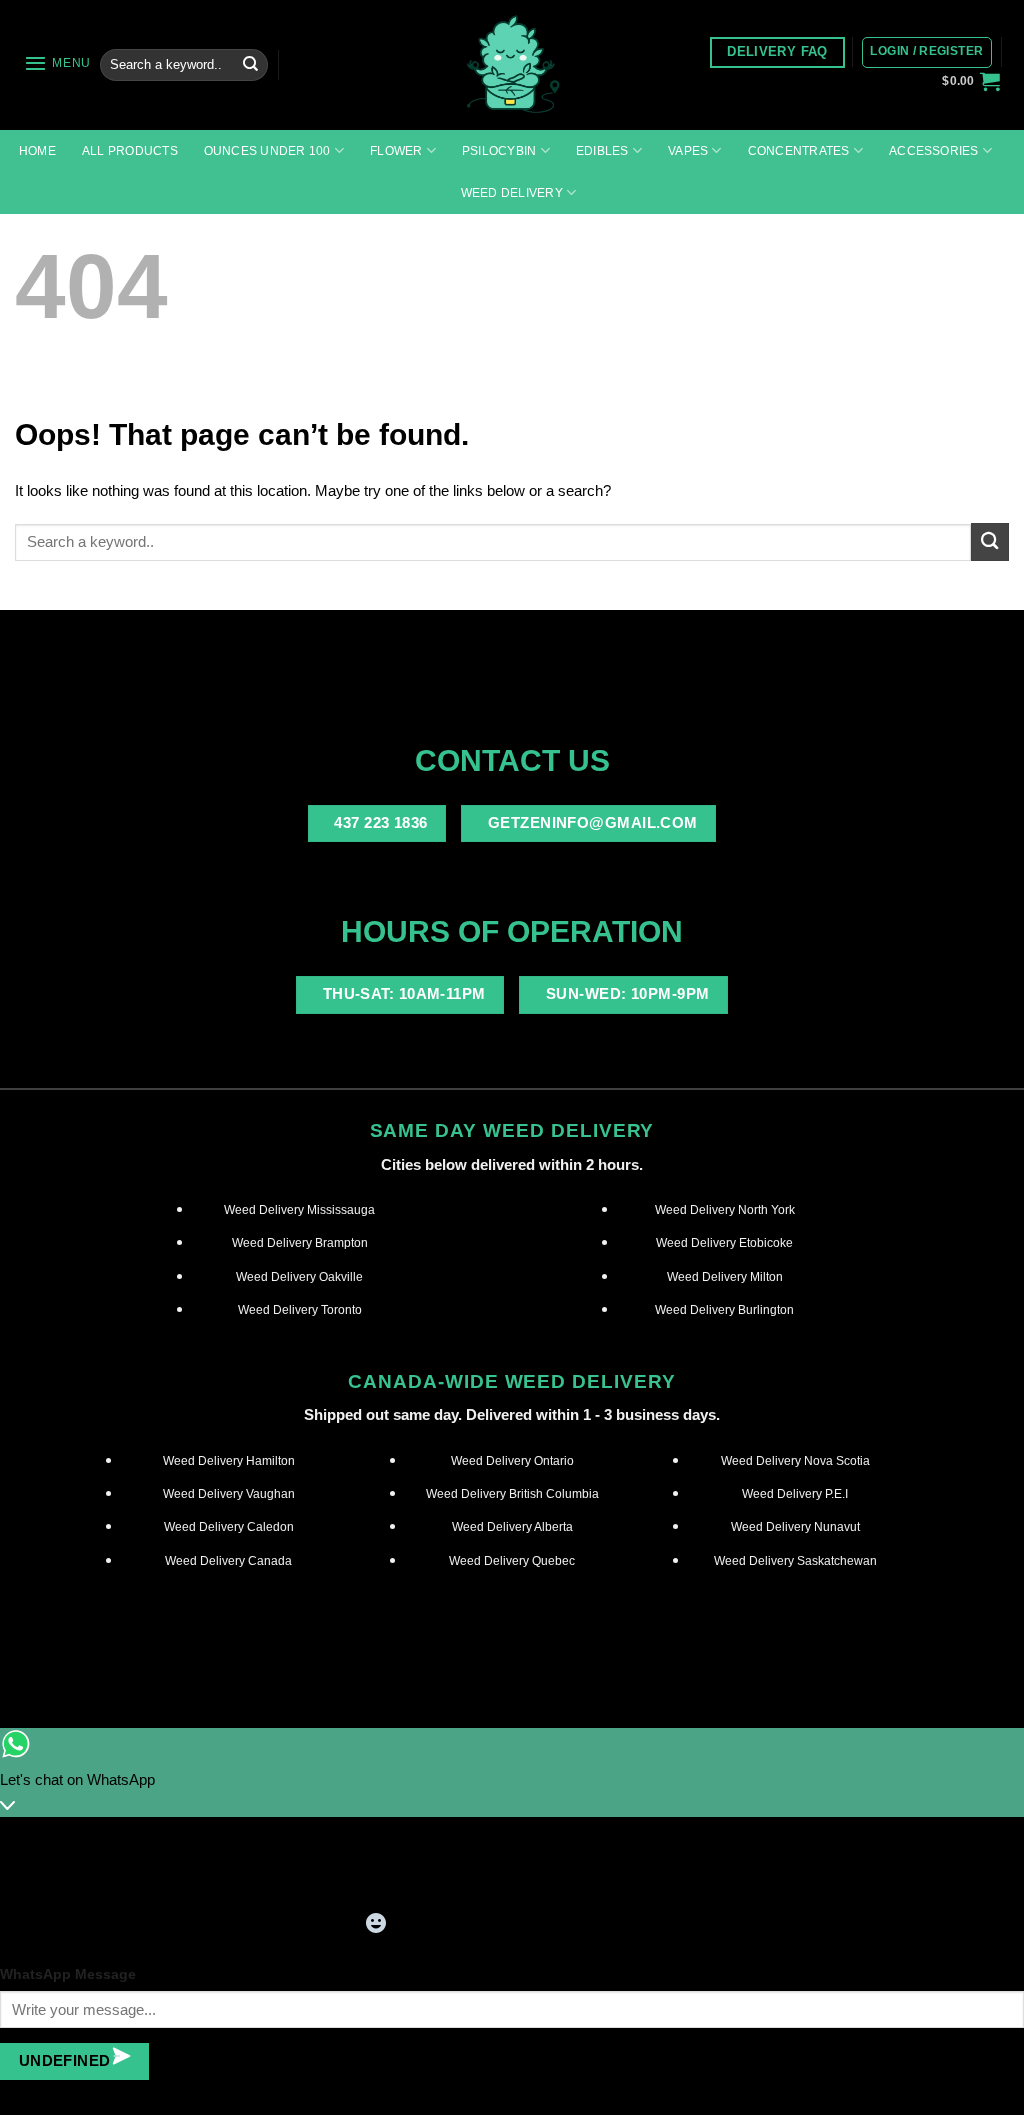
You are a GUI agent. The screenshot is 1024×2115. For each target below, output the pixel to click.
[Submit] (250, 65)
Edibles (602, 151)
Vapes (688, 151)
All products (130, 151)
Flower (396, 151)
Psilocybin (499, 151)
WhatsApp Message (68, 1974)
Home (37, 151)
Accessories (934, 151)
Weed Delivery (512, 193)
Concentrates (799, 151)
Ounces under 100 (267, 151)
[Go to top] (983, 2087)
